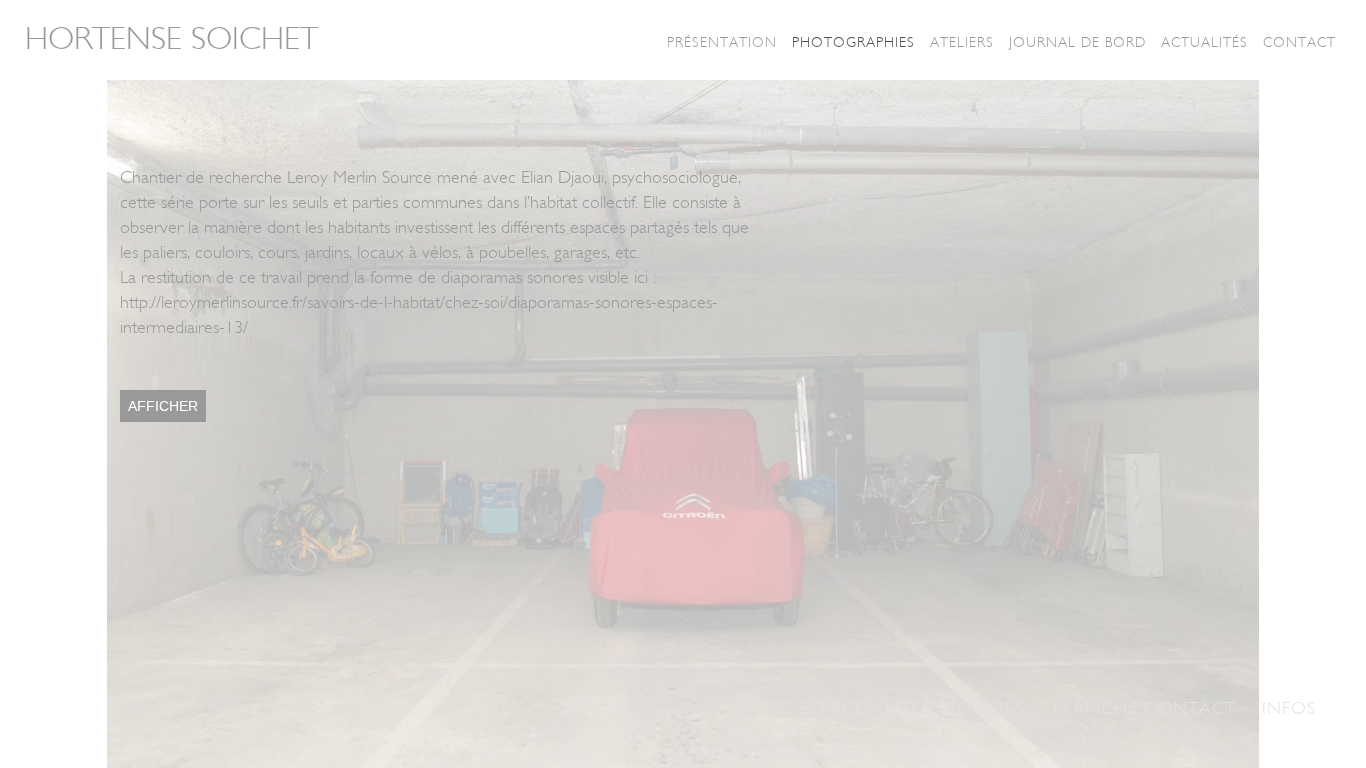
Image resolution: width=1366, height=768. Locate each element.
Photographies (853, 42)
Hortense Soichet (171, 39)
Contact (1299, 42)
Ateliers (962, 42)
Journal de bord (1077, 42)
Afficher (163, 406)
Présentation (722, 42)
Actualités (1204, 42)
